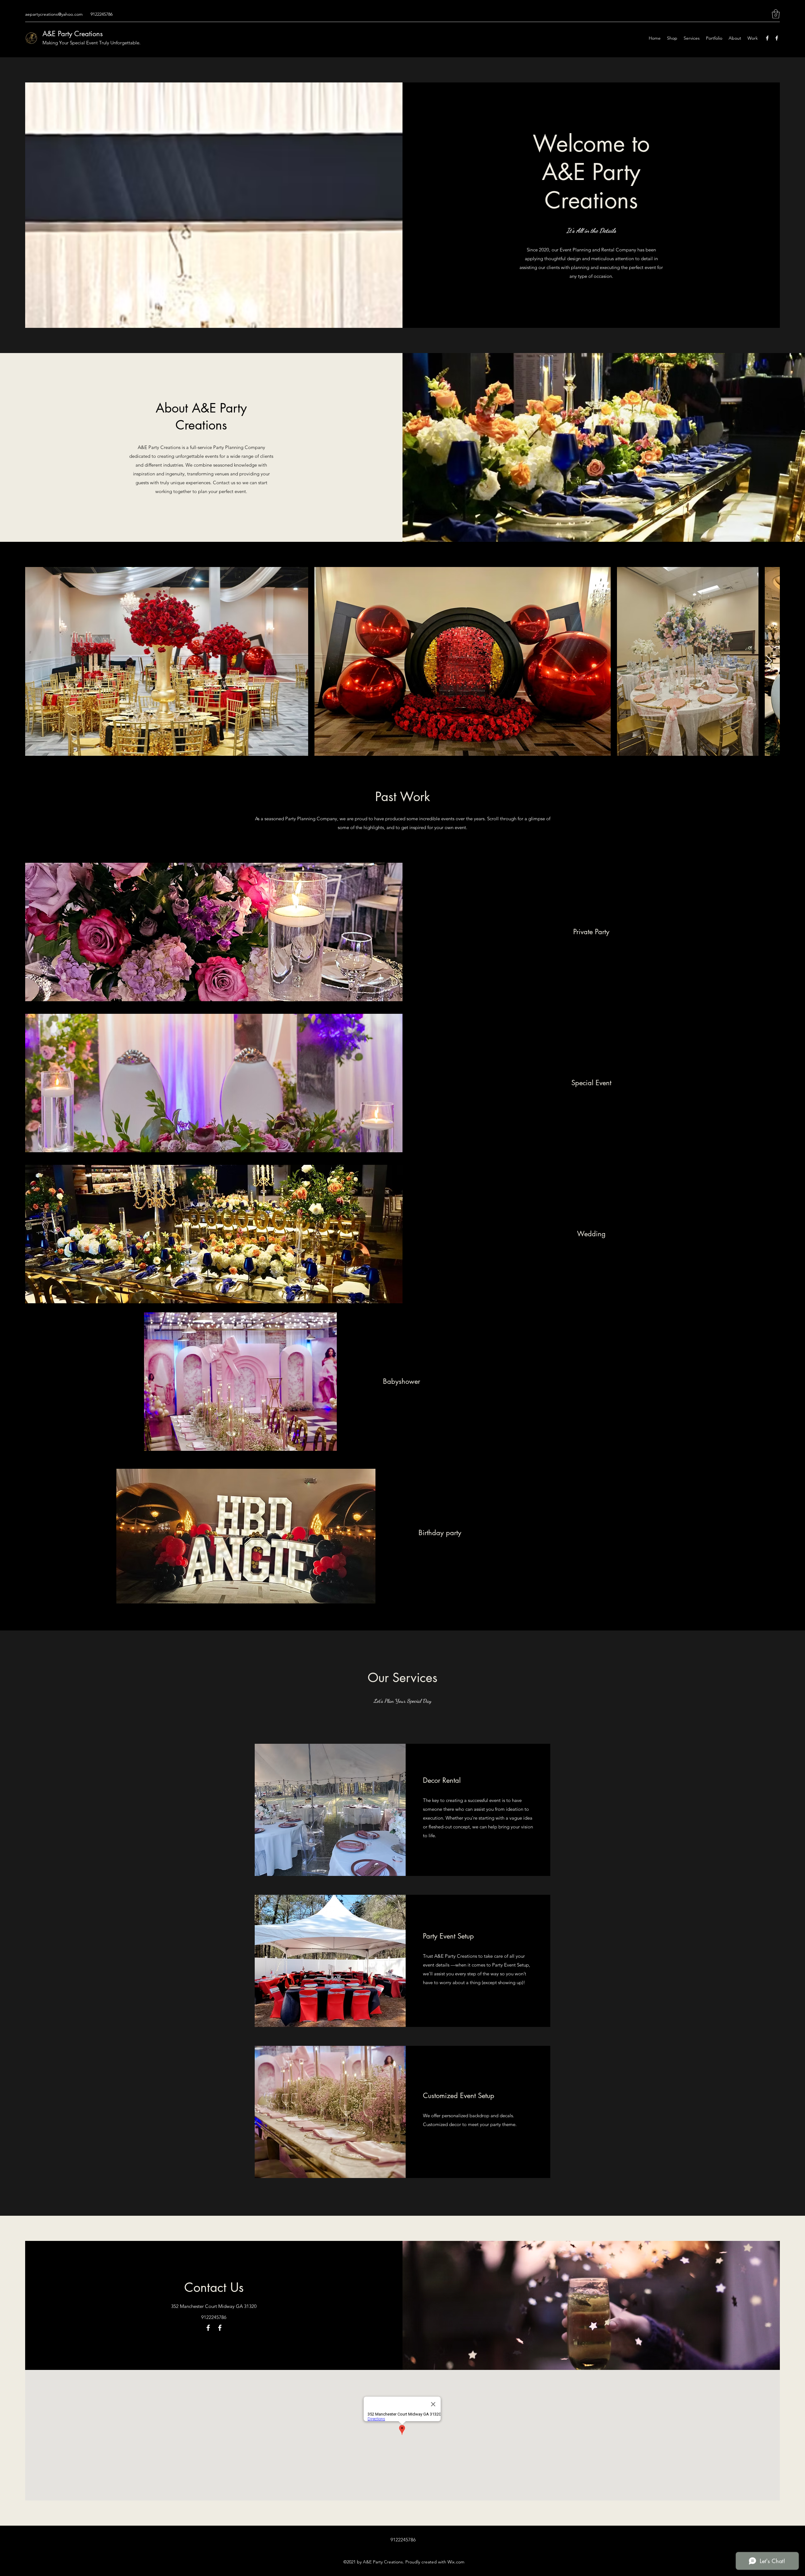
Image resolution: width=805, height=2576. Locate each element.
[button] (776, 14)
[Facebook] (767, 38)
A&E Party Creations (73, 34)
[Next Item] (769, 661)
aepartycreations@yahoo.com (54, 14)
